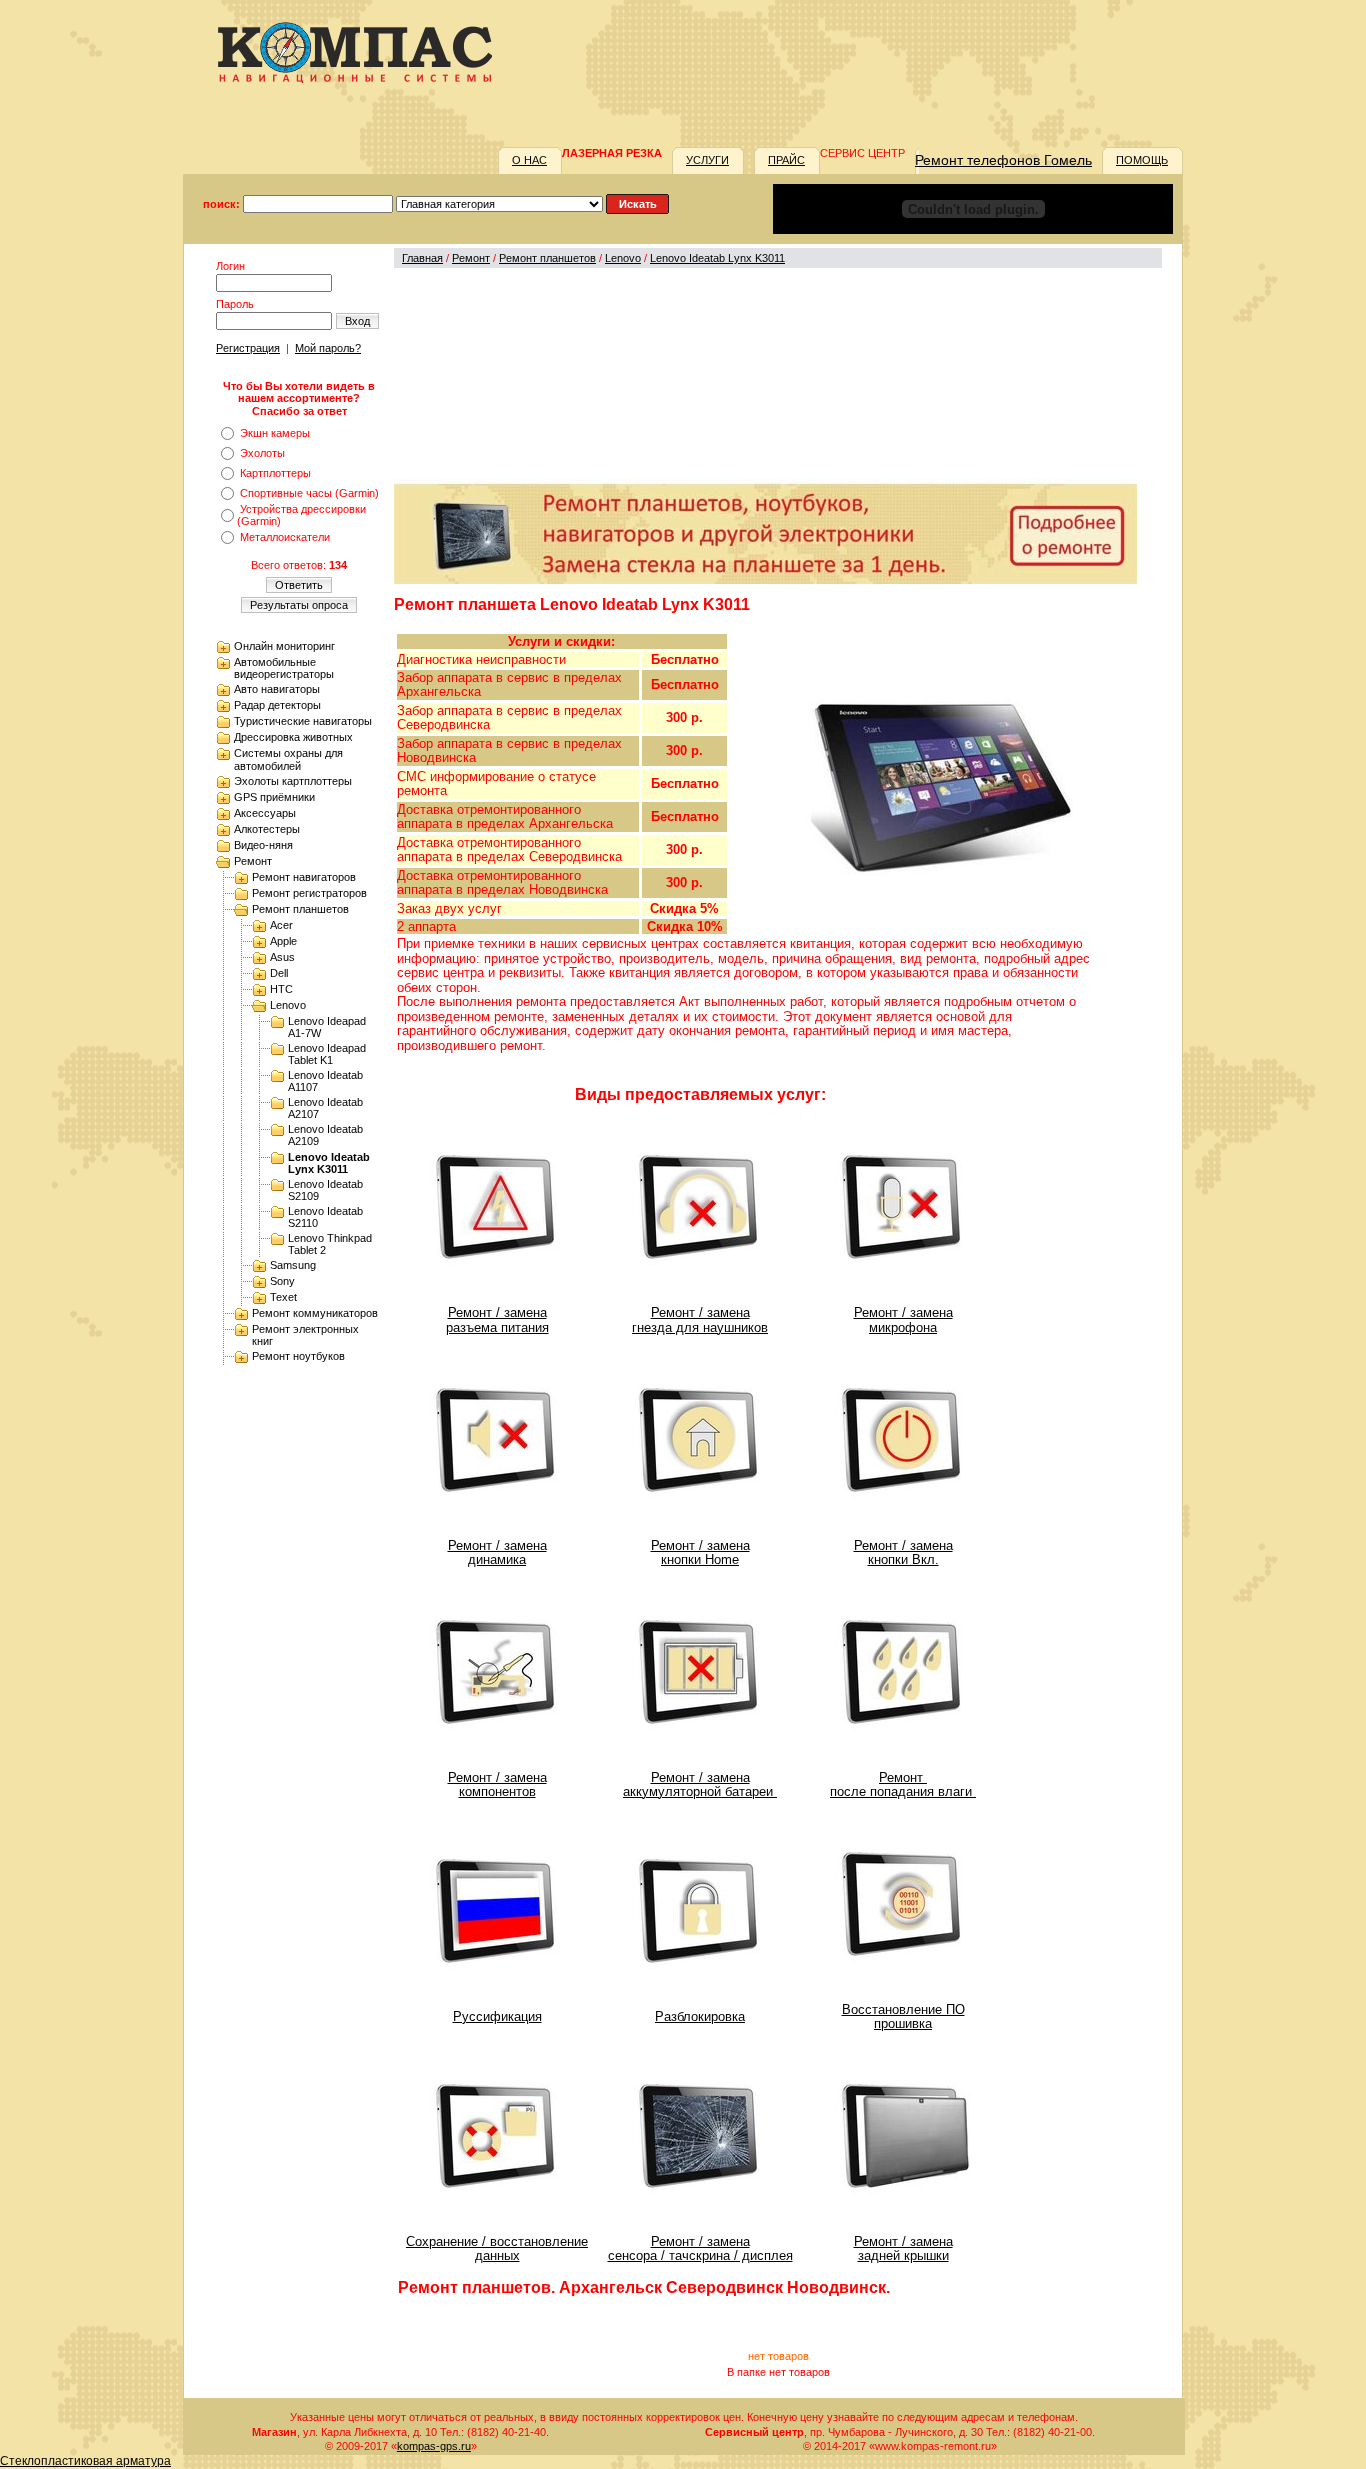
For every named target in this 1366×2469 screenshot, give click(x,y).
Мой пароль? (328, 348)
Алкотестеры (267, 829)
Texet (283, 1297)
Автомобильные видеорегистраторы (284, 668)
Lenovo (288, 1005)
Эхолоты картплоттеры (293, 781)
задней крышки (903, 2255)
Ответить (299, 585)
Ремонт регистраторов (309, 893)
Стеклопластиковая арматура (85, 2461)
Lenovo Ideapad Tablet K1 (327, 1054)
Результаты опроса (299, 605)
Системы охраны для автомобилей (288, 759)
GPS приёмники (274, 797)
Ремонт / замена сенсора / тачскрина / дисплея (700, 2249)
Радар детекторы (277, 705)
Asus (282, 957)
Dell (279, 973)
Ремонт (253, 861)
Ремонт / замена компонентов (497, 1785)
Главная (422, 258)
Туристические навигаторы (303, 721)
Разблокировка (700, 2016)
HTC (281, 989)
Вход (357, 321)
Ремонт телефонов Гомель (1003, 160)
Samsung (293, 1265)
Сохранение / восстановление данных (497, 2249)
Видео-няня (263, 845)
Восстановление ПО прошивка (903, 2017)
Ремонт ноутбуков (298, 1356)
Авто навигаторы (277, 689)
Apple (283, 941)
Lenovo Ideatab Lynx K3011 (329, 1163)
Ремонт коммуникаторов (315, 1313)
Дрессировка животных (293, 737)
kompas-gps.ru (434, 2446)
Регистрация (248, 348)
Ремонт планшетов (300, 909)
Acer (281, 925)
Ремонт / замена (903, 2241)
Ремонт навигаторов (304, 877)
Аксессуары (265, 813)
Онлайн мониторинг (284, 646)
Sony (282, 1281)
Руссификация (497, 2016)
